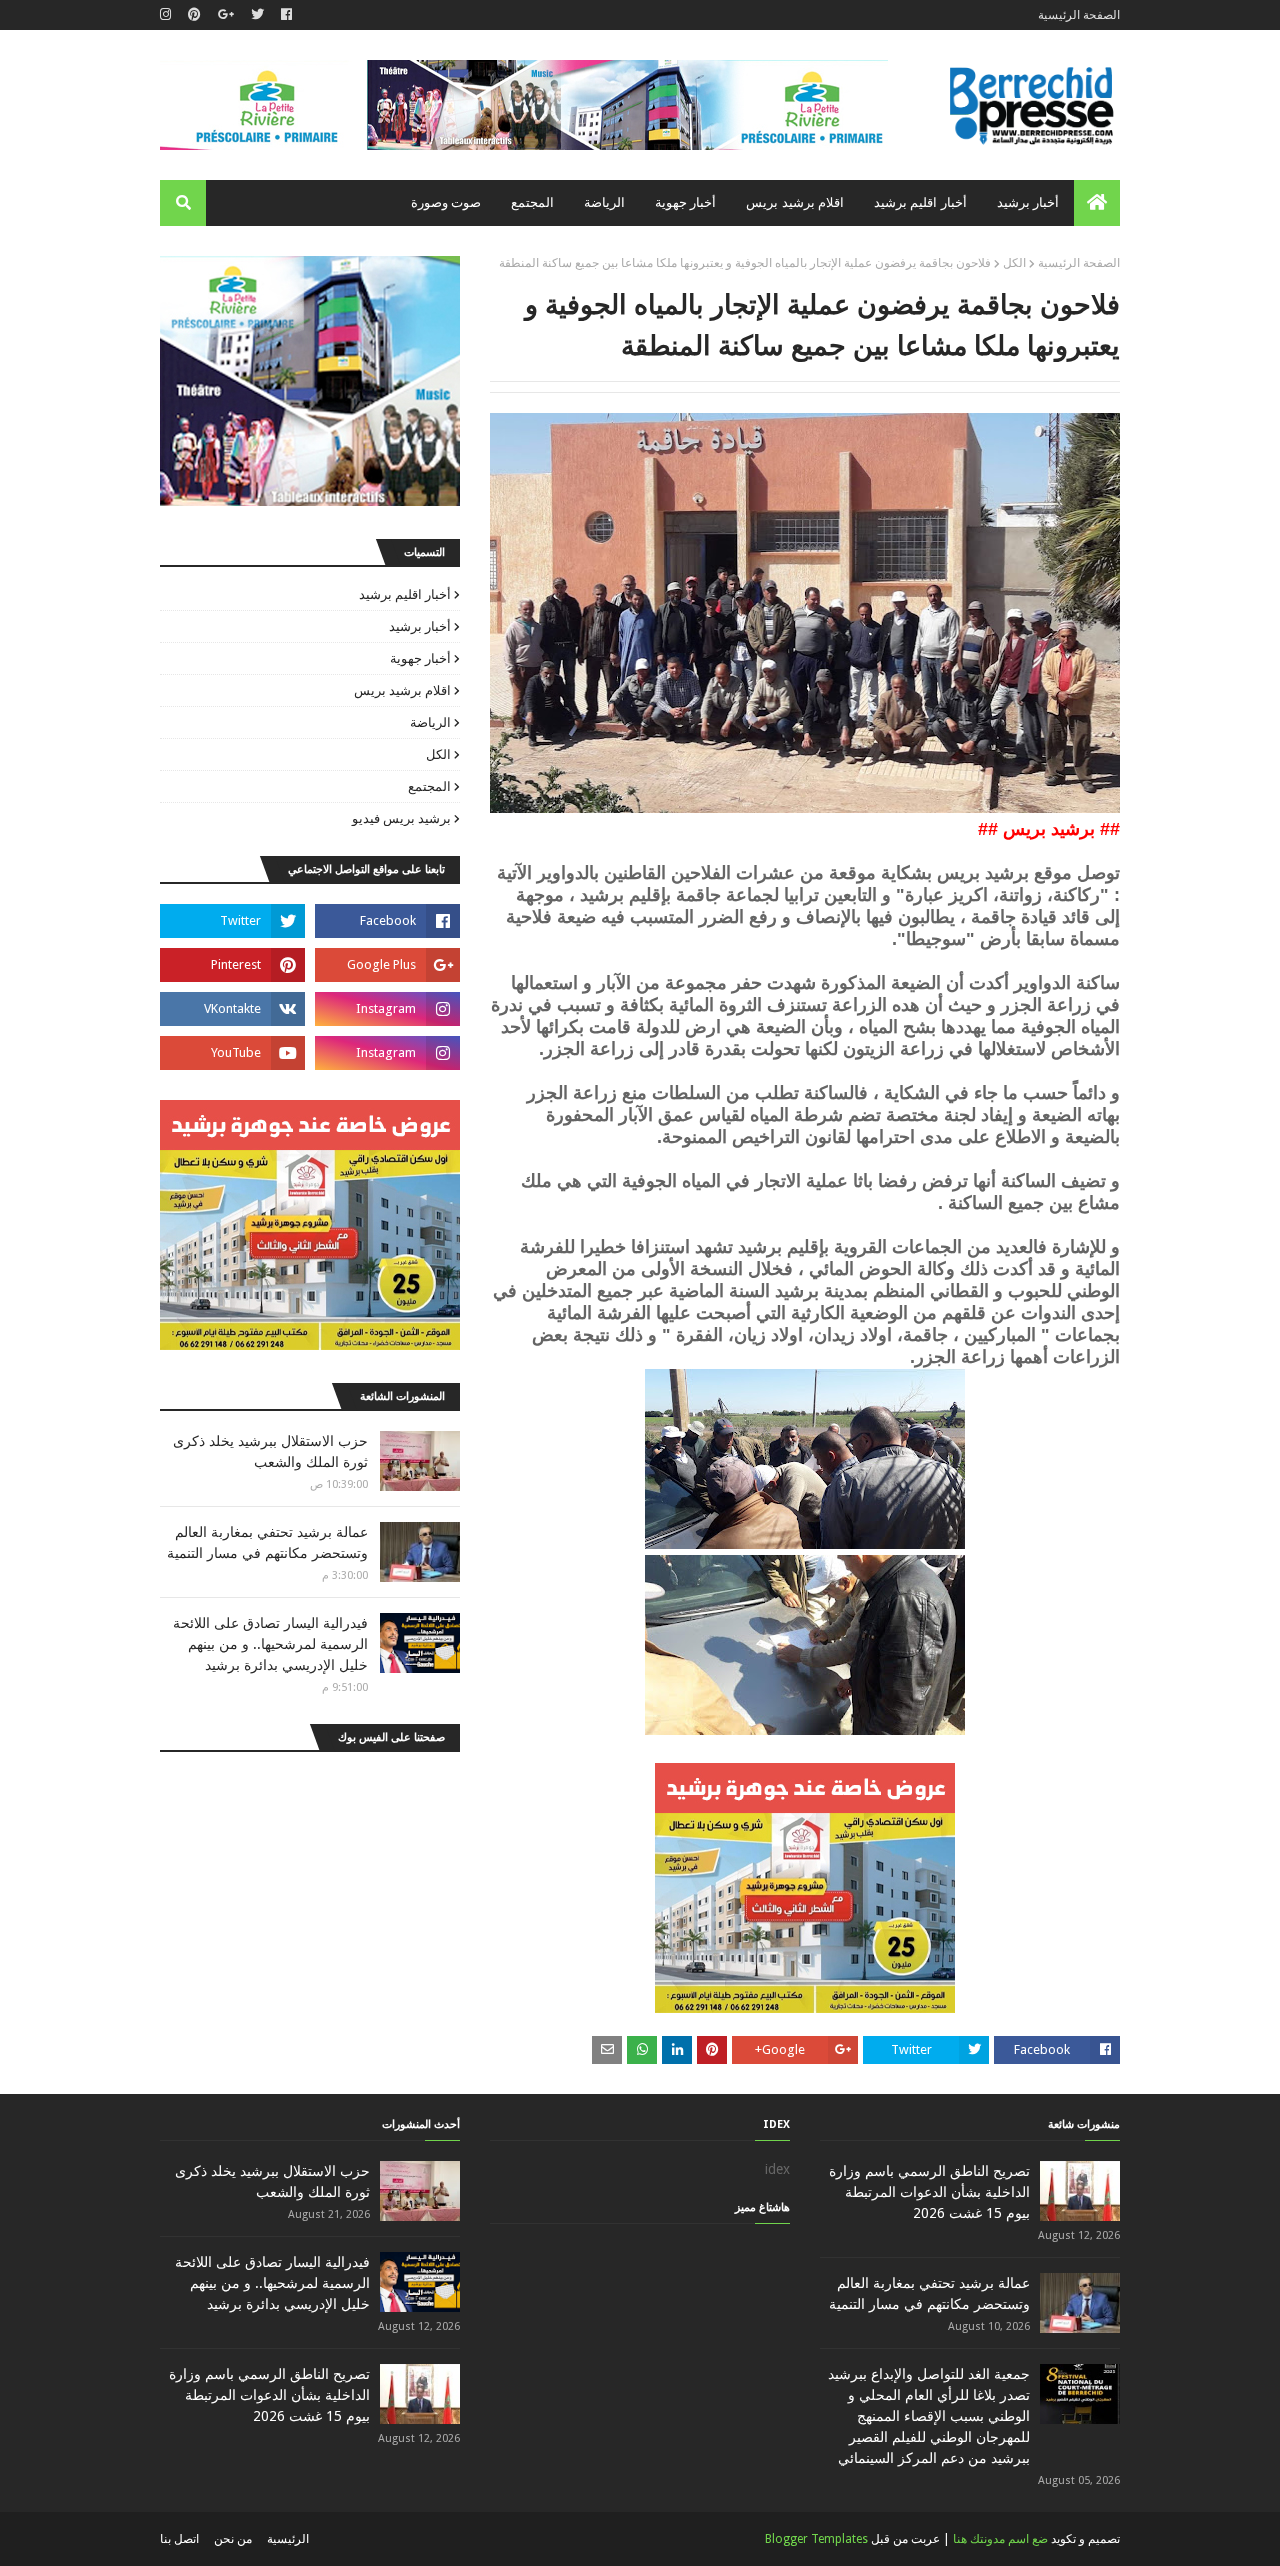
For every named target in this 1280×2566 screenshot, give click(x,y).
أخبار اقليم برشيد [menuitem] (920, 202)
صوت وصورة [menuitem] (446, 202)
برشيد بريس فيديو (401, 818)
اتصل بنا (179, 2539)
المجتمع (429, 786)
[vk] (232, 1009)
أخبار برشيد (420, 626)
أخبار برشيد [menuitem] (1028, 202)
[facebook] (286, 15)
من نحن (233, 2539)
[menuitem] (1097, 203)
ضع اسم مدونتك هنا (1000, 2539)
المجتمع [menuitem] (532, 202)
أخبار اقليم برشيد (405, 594)
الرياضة (430, 722)
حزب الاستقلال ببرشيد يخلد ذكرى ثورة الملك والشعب (270, 1451)
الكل (1014, 263)
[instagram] (168, 15)
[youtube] (232, 1053)
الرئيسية (288, 2539)
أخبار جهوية (420, 658)
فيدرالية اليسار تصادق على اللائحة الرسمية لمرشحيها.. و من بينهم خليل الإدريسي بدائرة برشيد (270, 1644)
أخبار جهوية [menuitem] (685, 202)
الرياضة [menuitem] (604, 202)
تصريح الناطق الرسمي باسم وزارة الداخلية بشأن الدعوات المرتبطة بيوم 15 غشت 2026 (929, 2192)
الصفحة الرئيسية (1079, 15)
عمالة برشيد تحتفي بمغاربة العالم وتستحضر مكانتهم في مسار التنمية (267, 1542)
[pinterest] (194, 15)
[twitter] (257, 15)
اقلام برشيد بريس (402, 690)
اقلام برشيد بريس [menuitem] (795, 202)
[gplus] (226, 15)
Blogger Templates (816, 2539)
